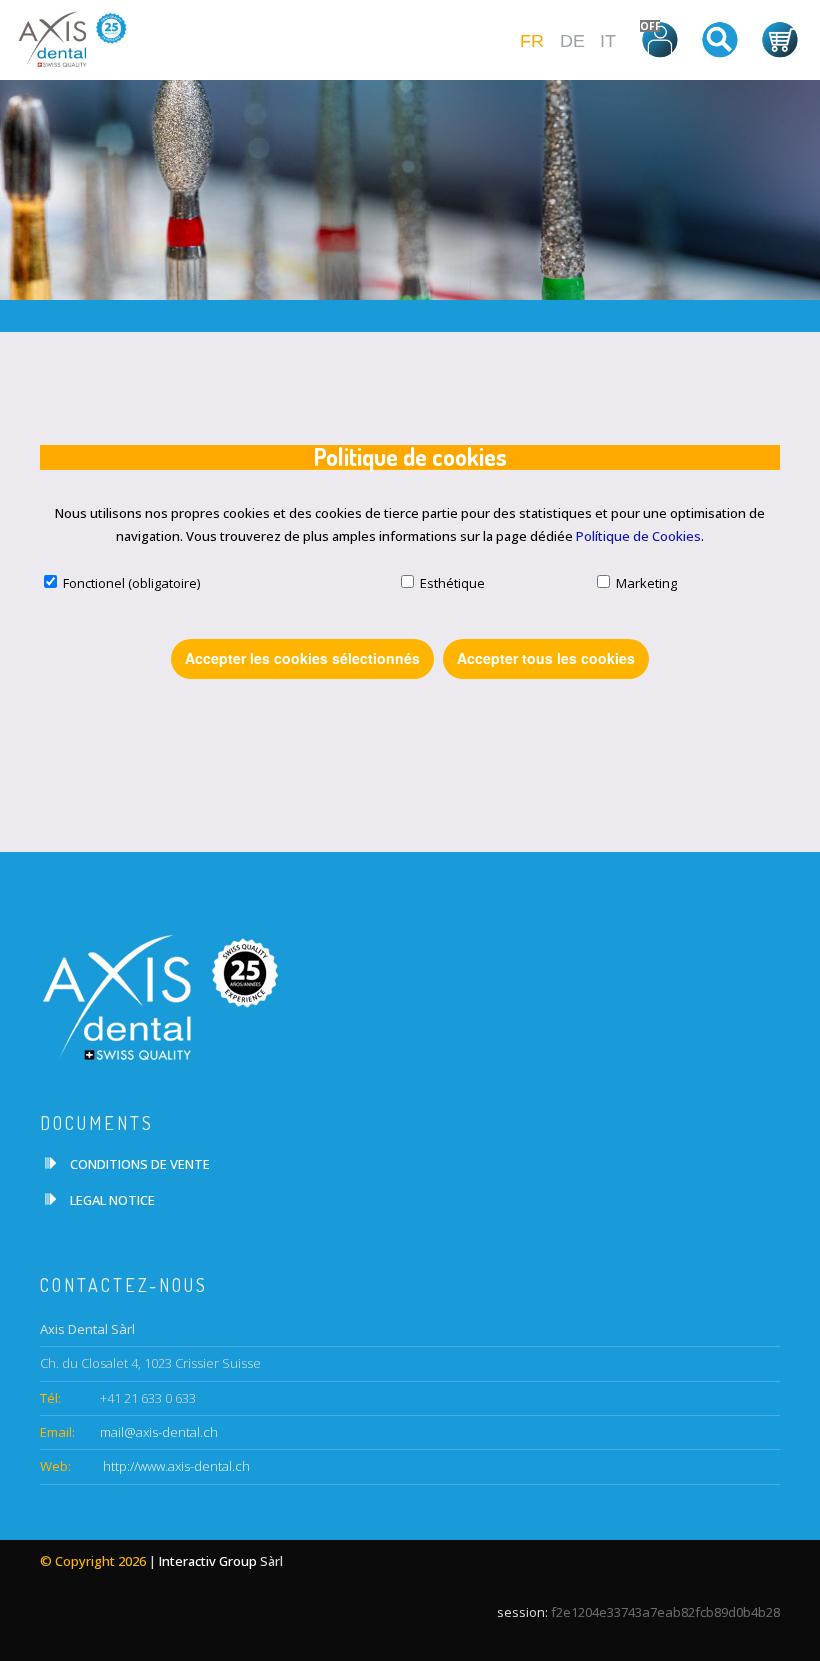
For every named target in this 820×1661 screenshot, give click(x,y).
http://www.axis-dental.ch (175, 1466)
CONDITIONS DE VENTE (140, 1164)
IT (608, 41)
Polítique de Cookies (638, 536)
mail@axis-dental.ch (159, 1432)
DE (572, 41)
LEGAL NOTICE (112, 1200)
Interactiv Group (208, 1561)
